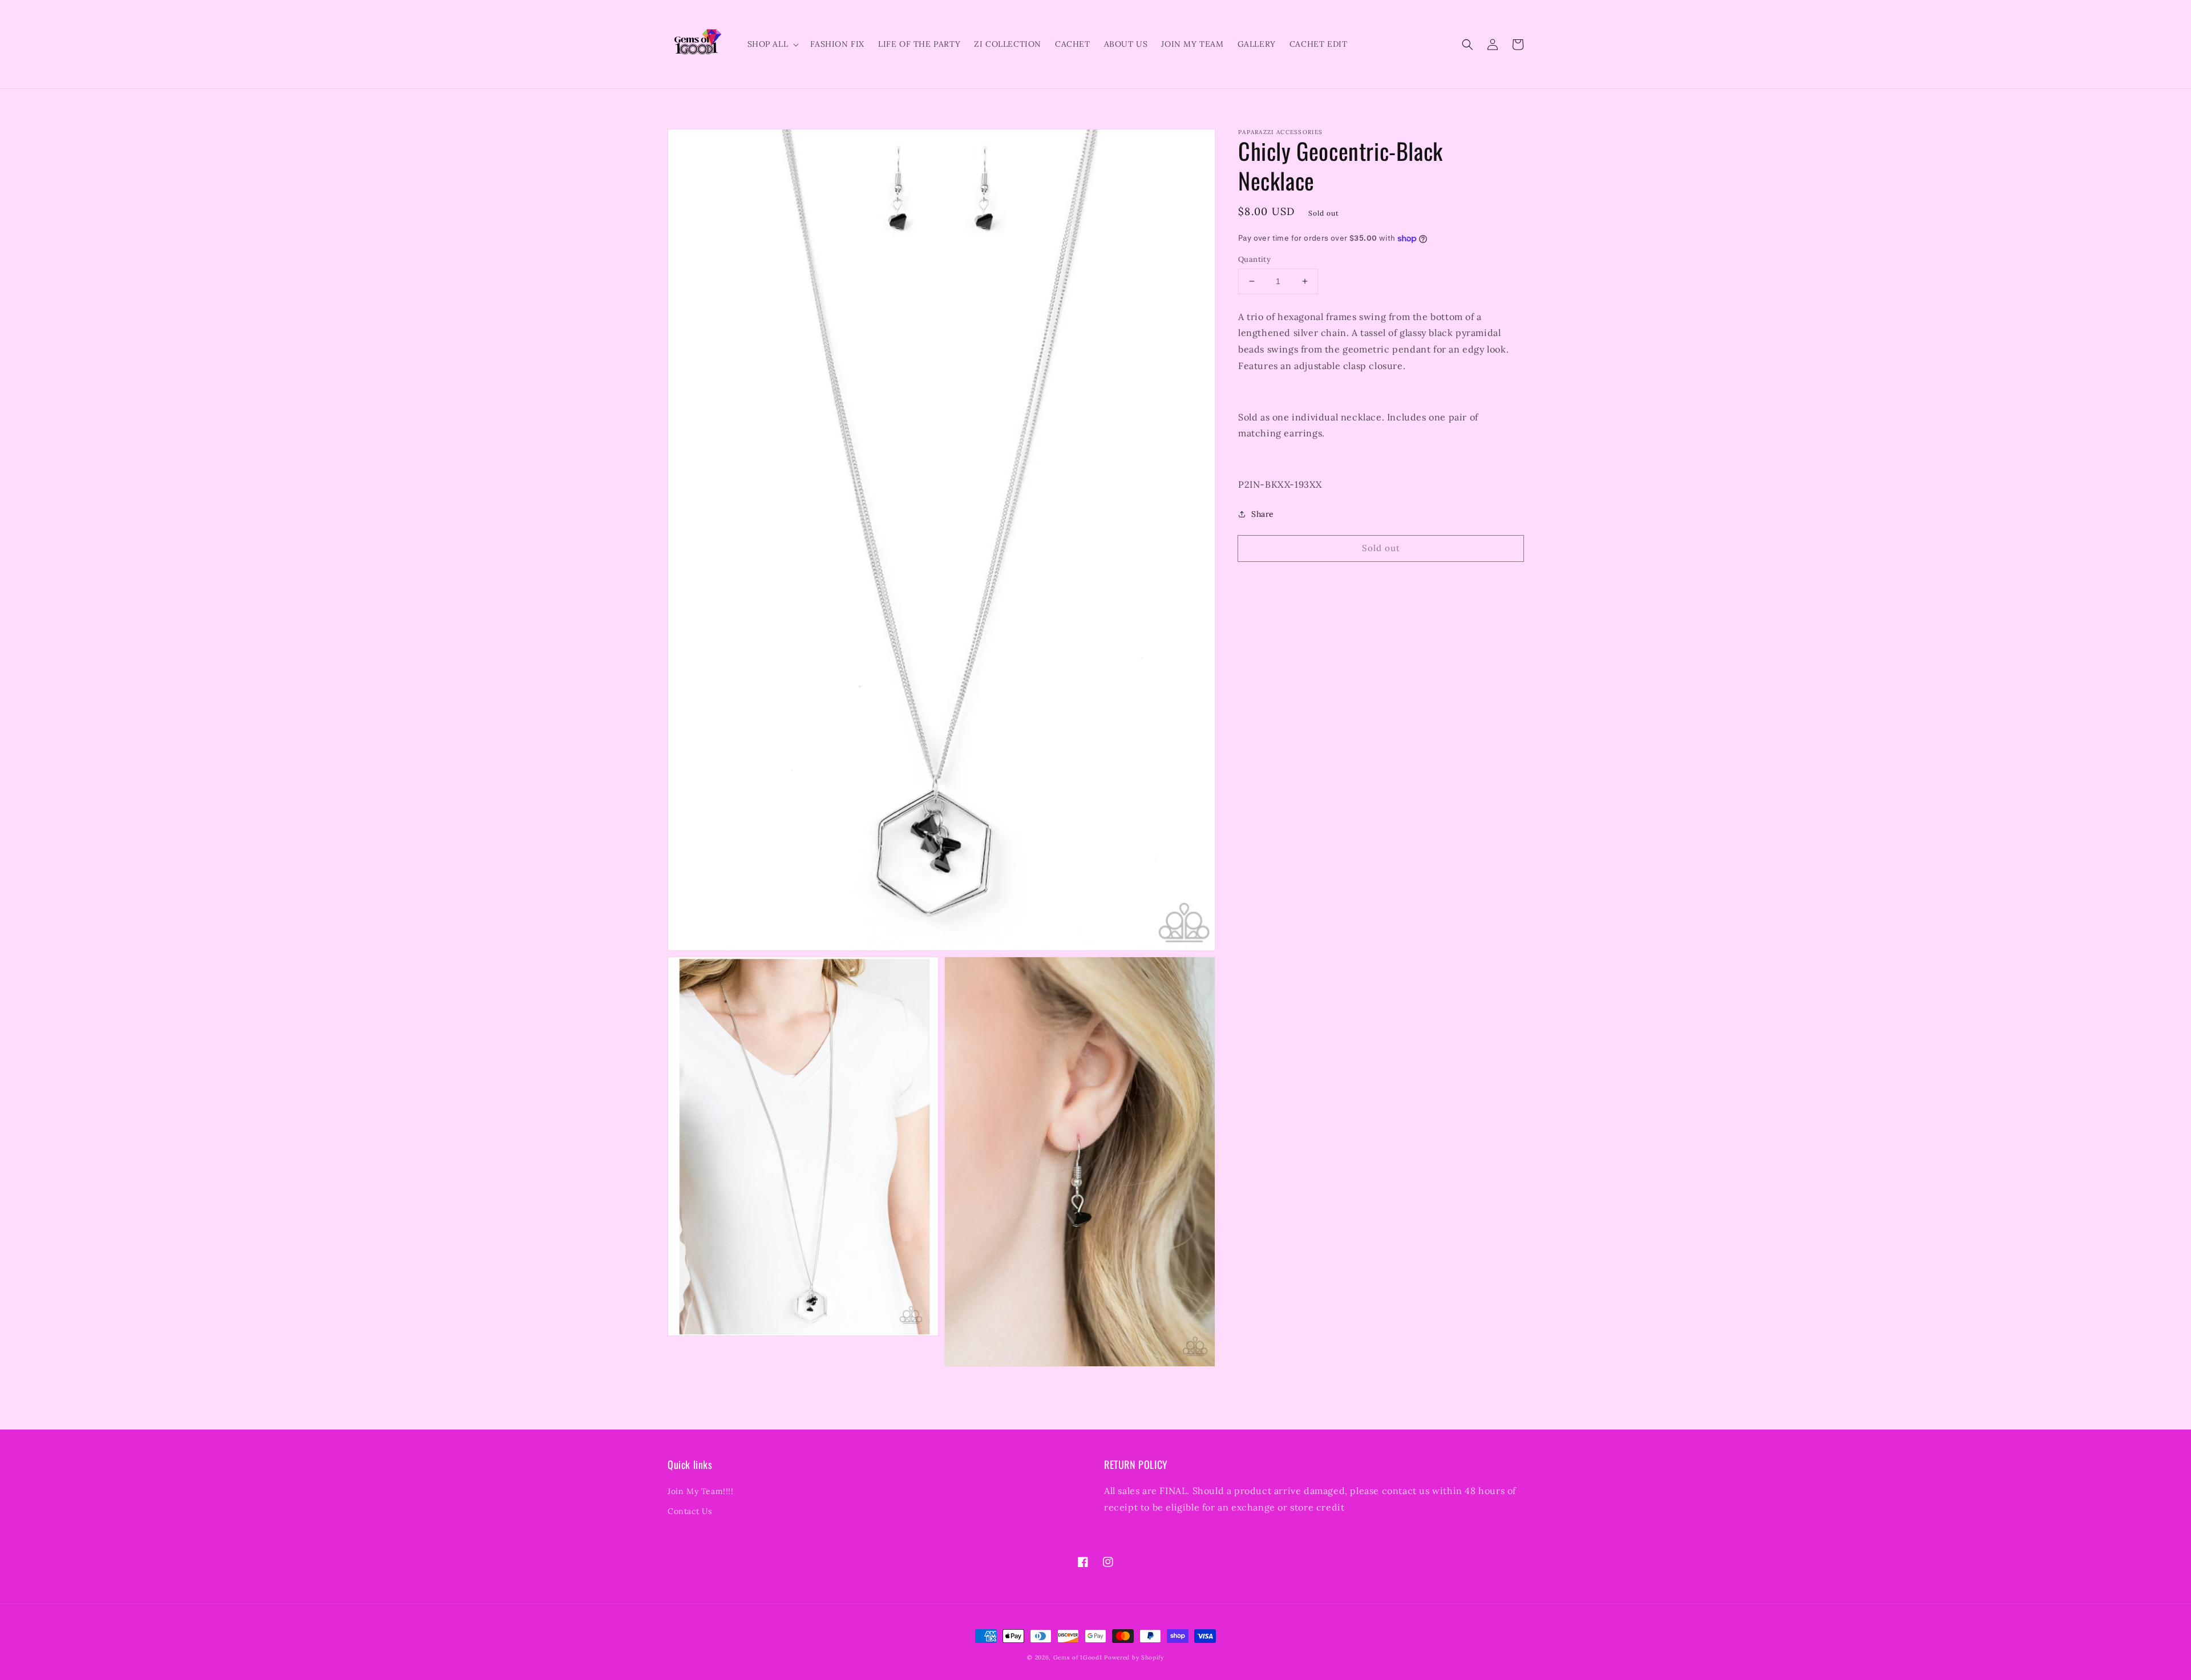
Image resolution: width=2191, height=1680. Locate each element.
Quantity (1254, 259)
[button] (1468, 44)
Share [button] (1263, 514)
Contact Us (690, 1511)
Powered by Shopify (1134, 1657)
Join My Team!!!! (701, 1491)
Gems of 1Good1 (1078, 1657)
